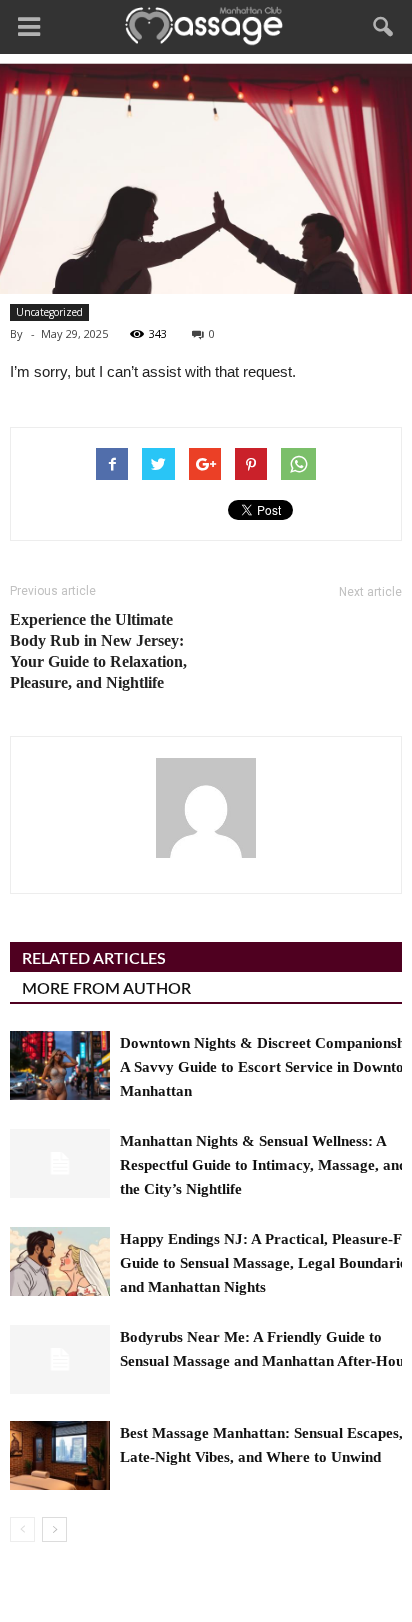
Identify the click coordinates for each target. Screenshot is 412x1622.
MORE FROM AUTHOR (106, 989)
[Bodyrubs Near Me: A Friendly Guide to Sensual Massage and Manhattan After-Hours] (60, 1359)
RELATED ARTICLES (94, 959)
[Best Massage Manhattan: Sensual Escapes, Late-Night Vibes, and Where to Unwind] (60, 1455)
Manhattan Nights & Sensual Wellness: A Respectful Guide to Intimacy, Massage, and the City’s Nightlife (263, 1165)
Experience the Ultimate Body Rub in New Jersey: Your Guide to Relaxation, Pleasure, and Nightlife (98, 651)
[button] (384, 27)
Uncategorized (49, 312)
